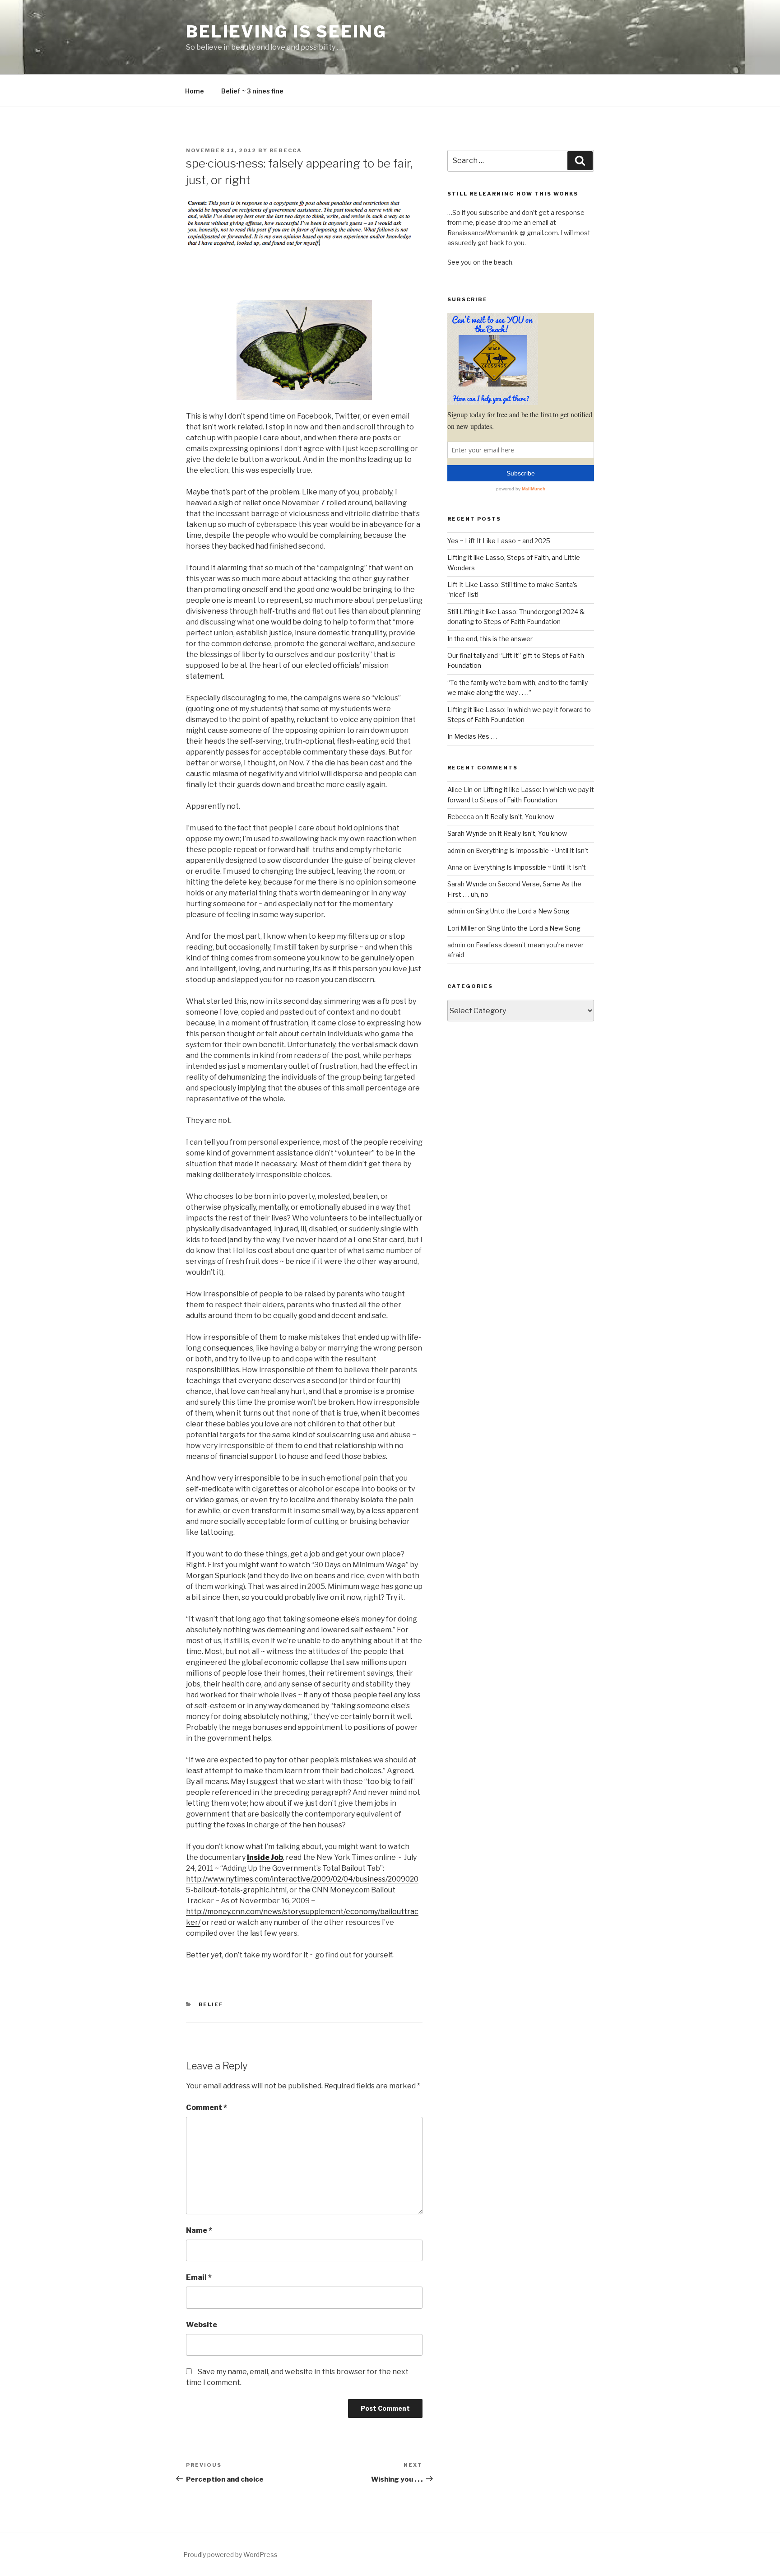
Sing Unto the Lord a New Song (522, 911)
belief (211, 2004)
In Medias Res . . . (472, 736)
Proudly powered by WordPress (230, 2555)
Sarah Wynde (467, 833)
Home (195, 91)
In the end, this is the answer (490, 639)
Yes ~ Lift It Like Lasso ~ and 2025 (499, 541)
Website (202, 2325)
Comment (207, 2108)
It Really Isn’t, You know (519, 817)
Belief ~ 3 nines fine (252, 91)
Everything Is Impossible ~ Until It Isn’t (532, 850)
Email (199, 2277)
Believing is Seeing (286, 32)
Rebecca (286, 150)
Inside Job (265, 1857)
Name (199, 2230)
